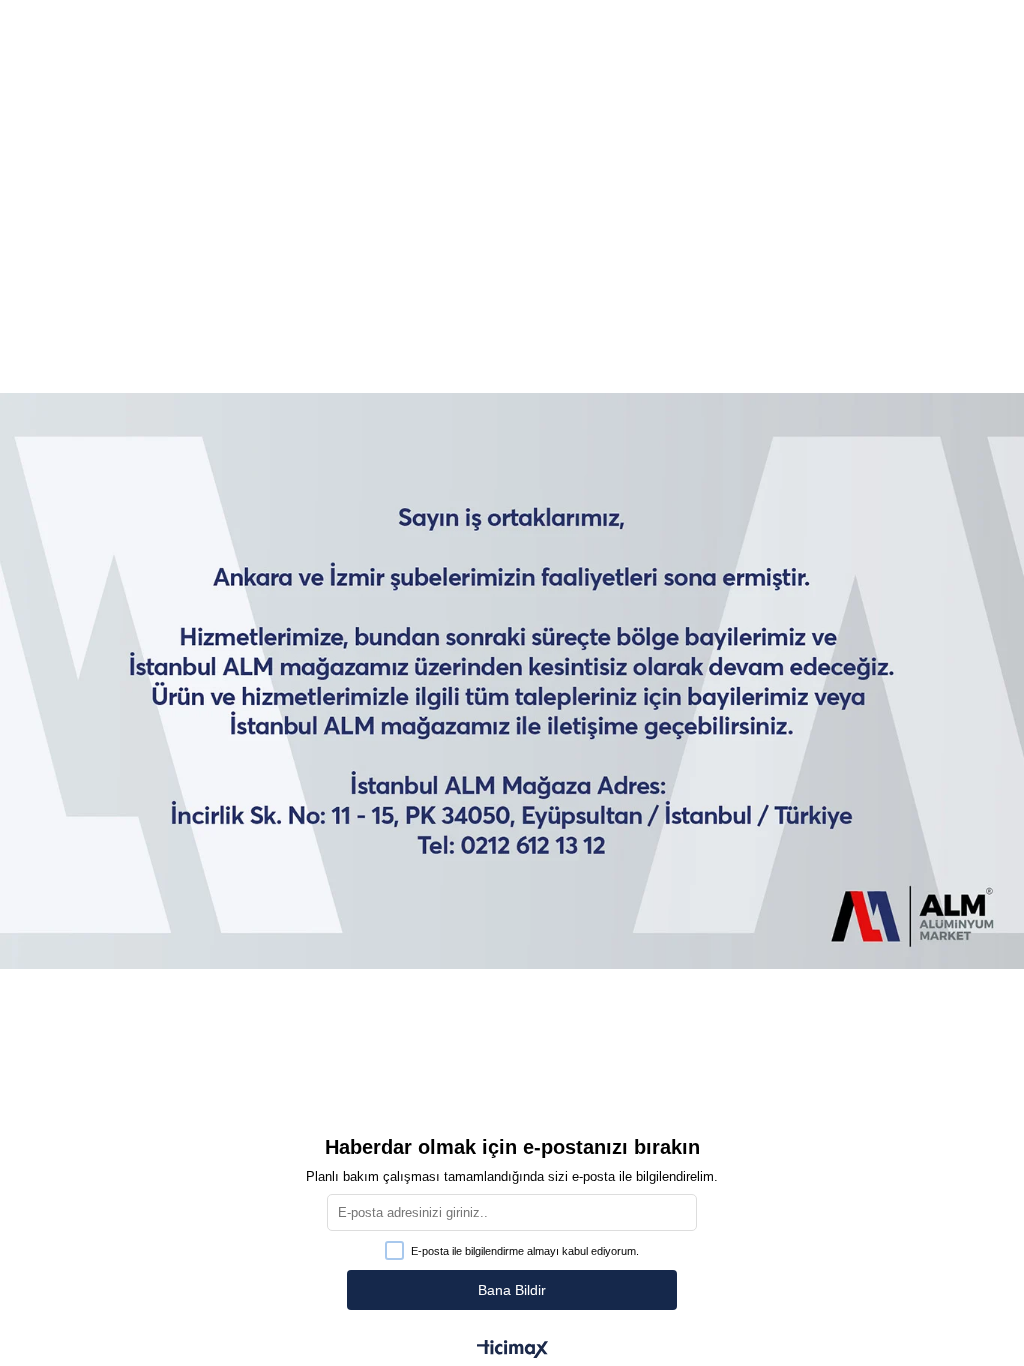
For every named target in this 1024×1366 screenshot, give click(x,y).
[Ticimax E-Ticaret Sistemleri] (512, 1350)
